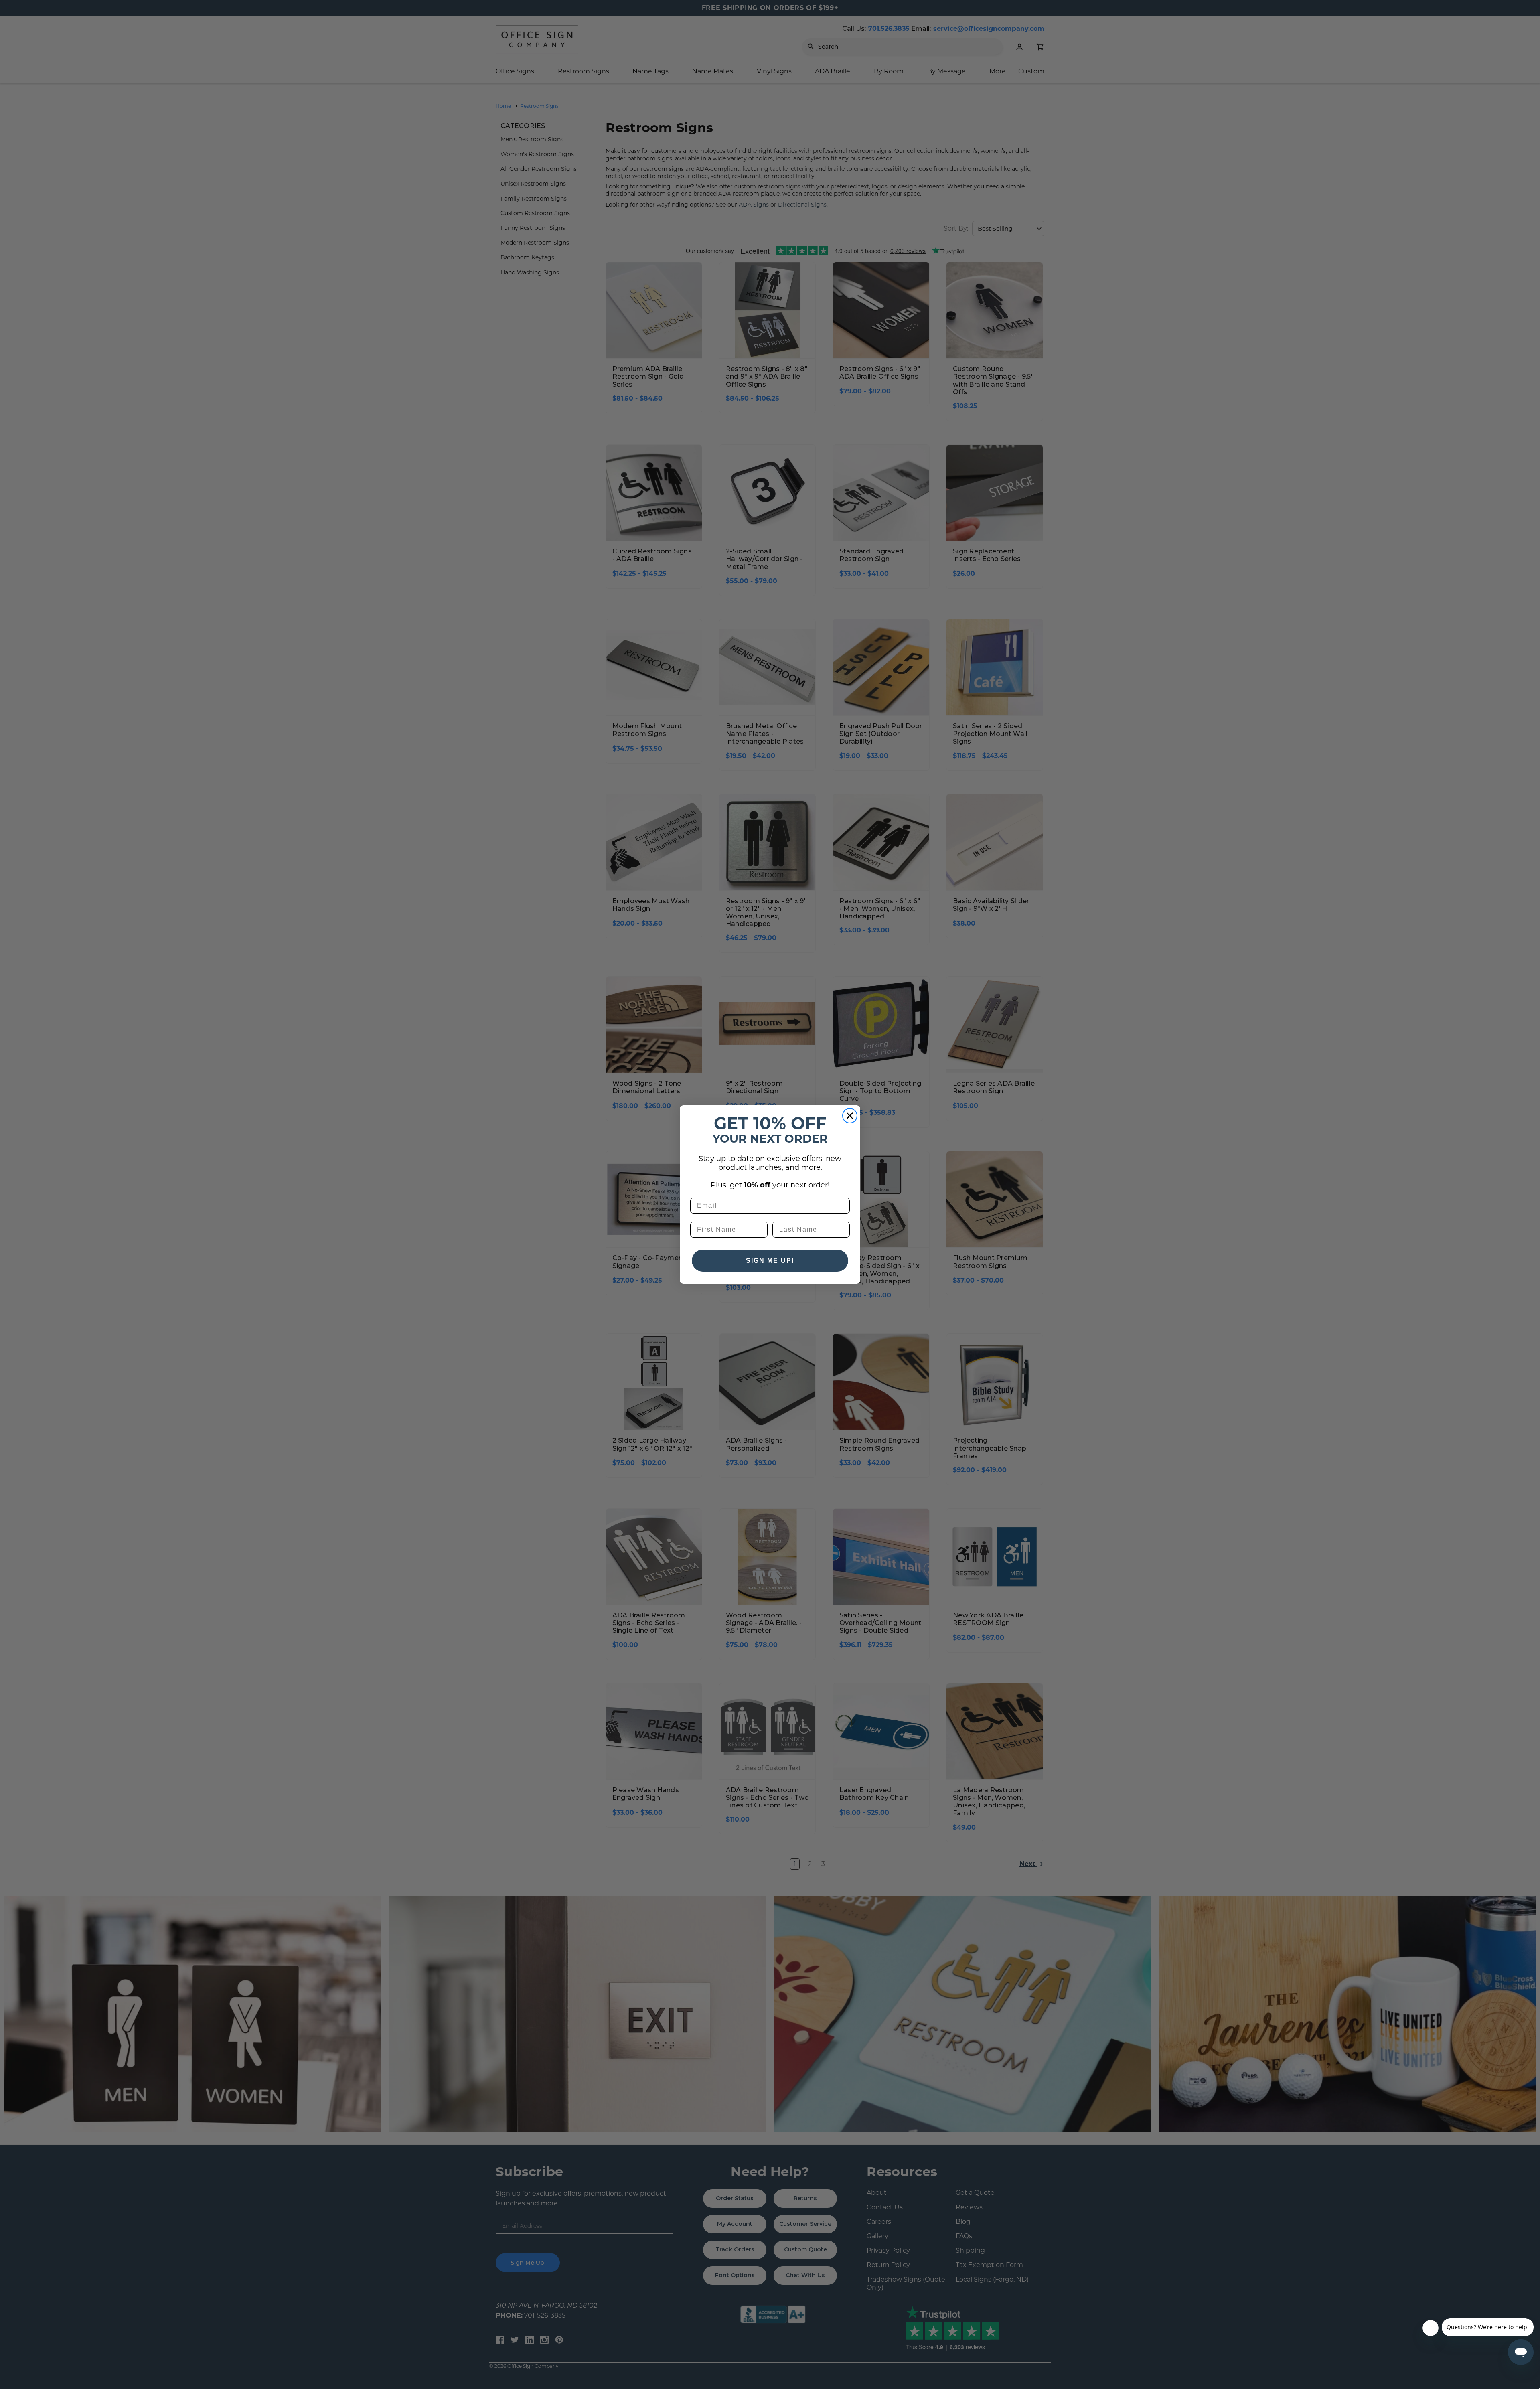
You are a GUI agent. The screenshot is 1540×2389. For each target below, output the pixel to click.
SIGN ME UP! (770, 1261)
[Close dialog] (850, 1116)
